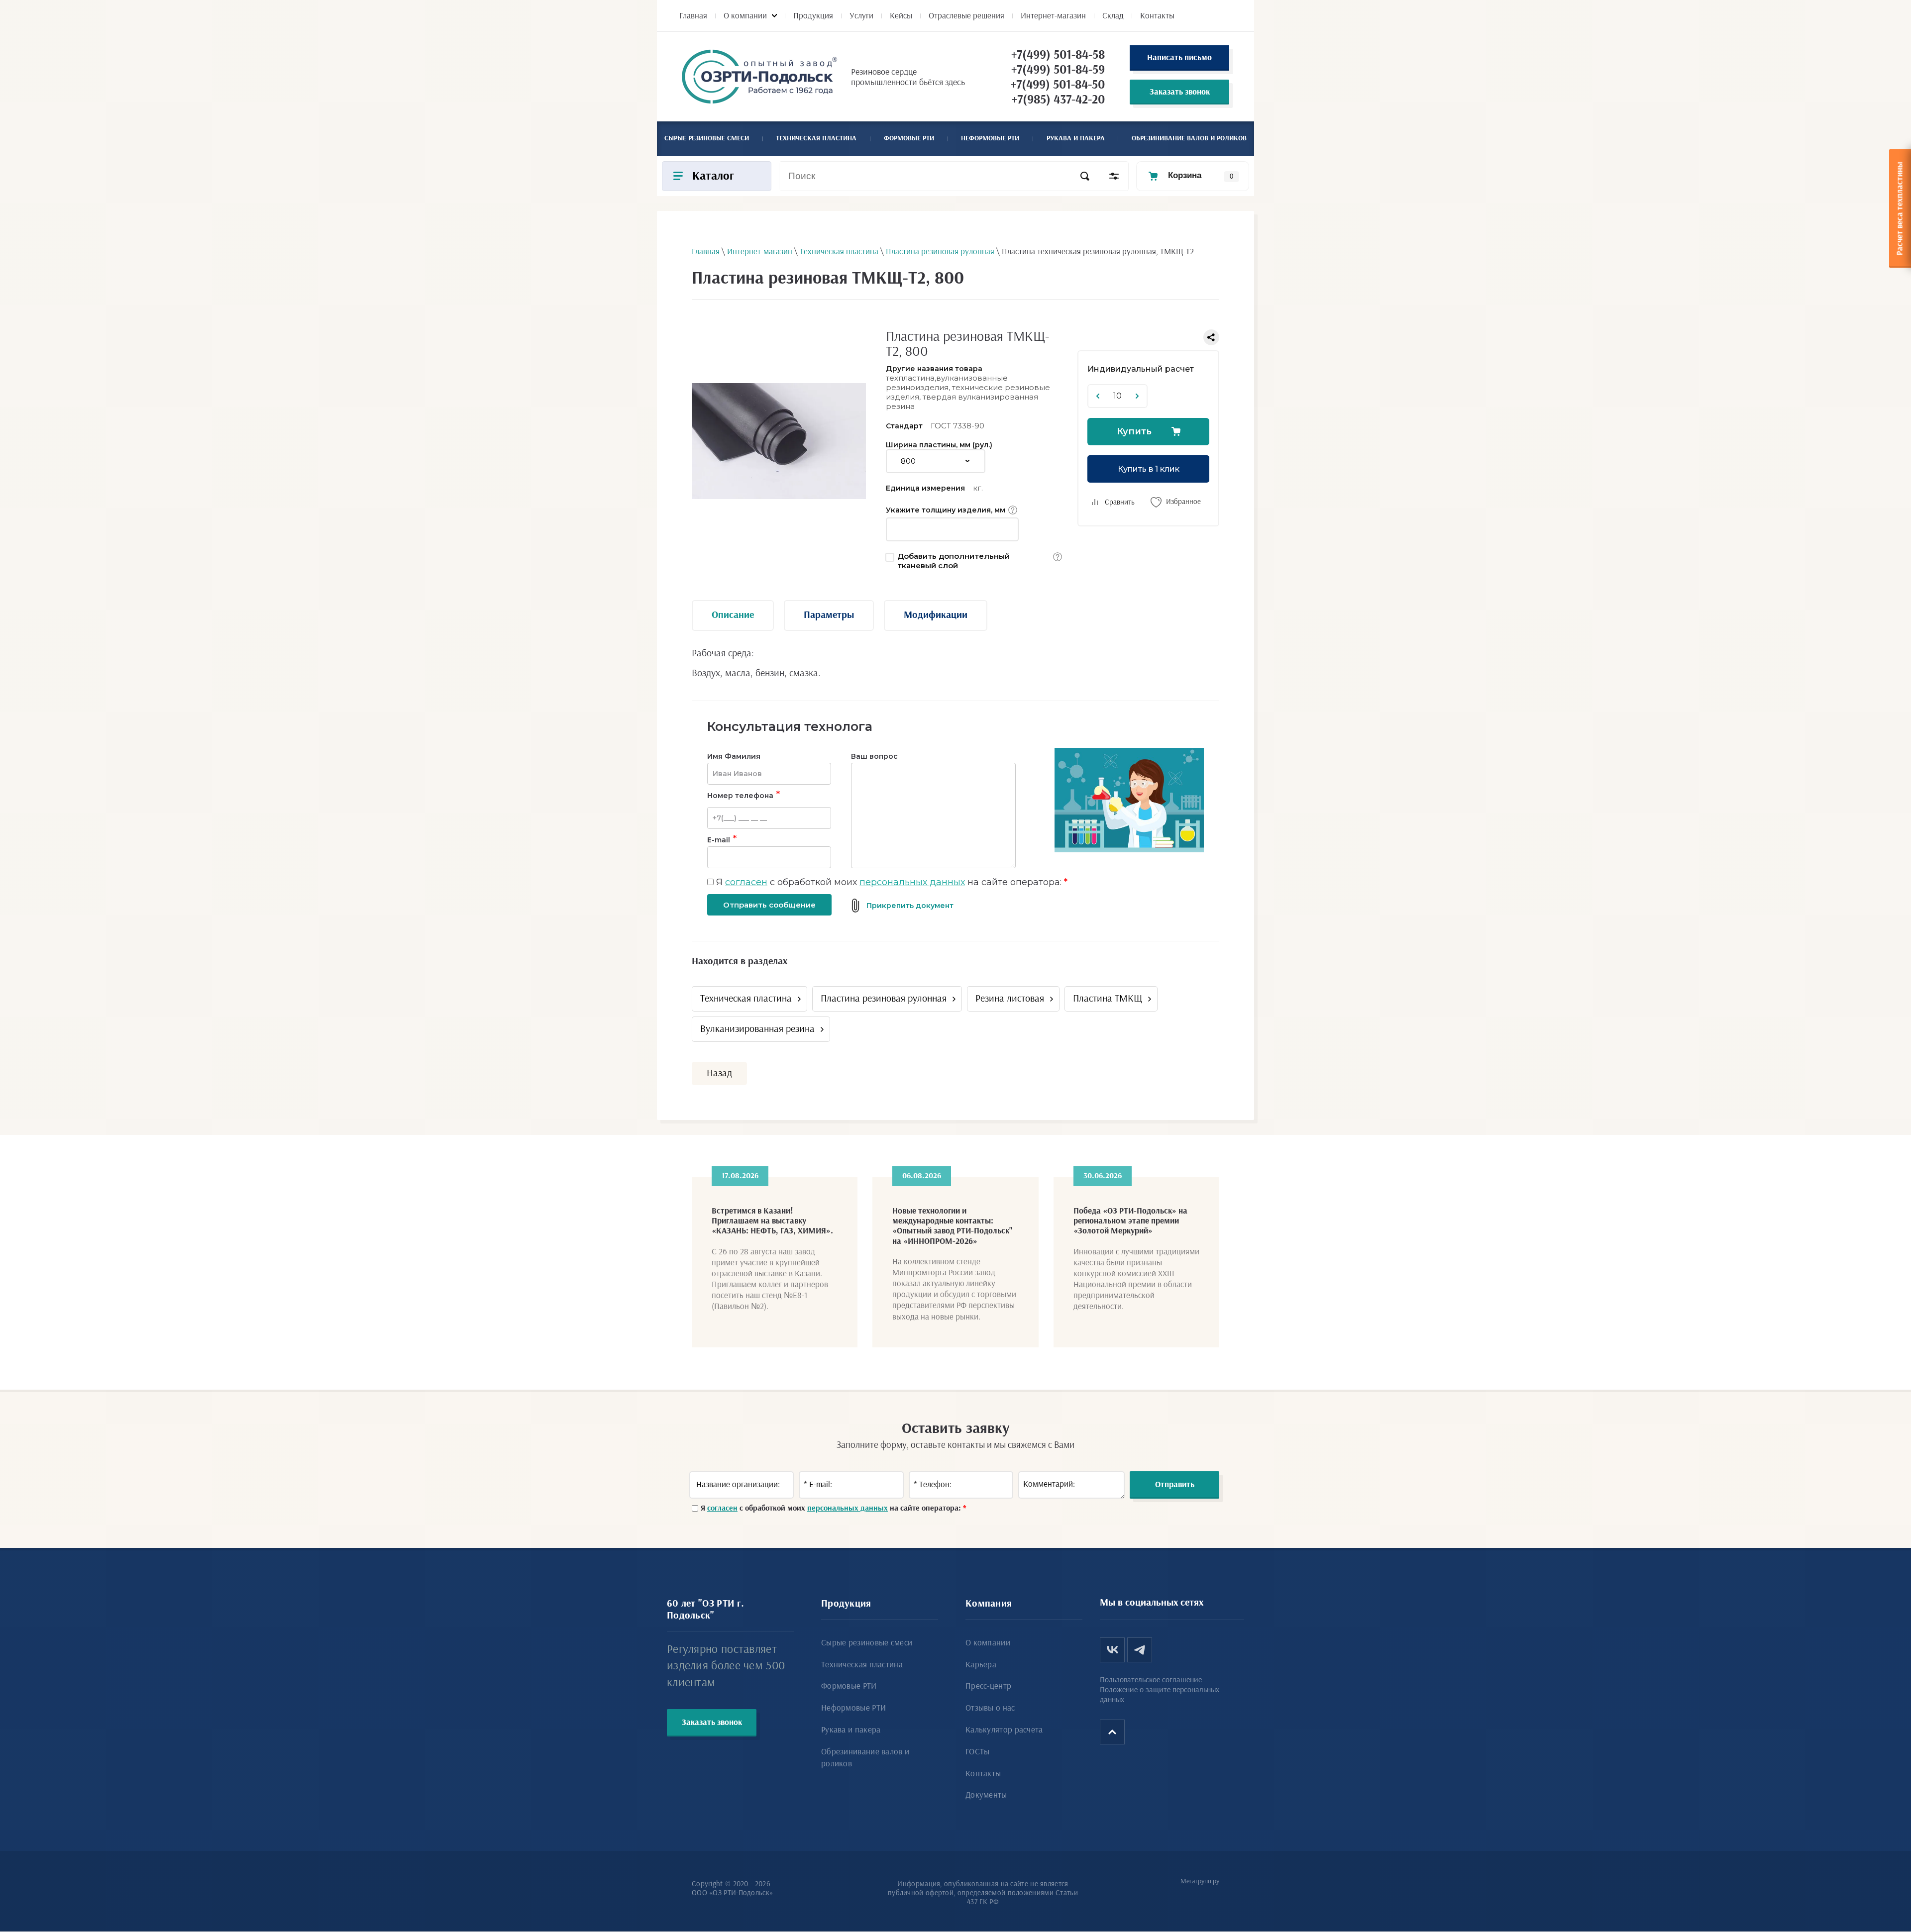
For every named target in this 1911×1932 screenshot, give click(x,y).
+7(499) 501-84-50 (1058, 85)
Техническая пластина (746, 999)
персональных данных (912, 882)
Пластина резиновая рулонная (884, 999)
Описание (733, 615)
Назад (719, 1073)
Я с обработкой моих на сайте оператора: (892, 882)
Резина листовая (1010, 999)
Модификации (936, 615)
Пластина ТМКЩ (1108, 999)
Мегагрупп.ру (1200, 1881)
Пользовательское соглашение (1151, 1680)
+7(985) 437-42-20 (1058, 100)
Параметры (829, 615)
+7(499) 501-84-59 (1058, 70)
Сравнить (1120, 502)
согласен (746, 882)
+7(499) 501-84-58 (1058, 55)
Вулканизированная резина (757, 1029)
